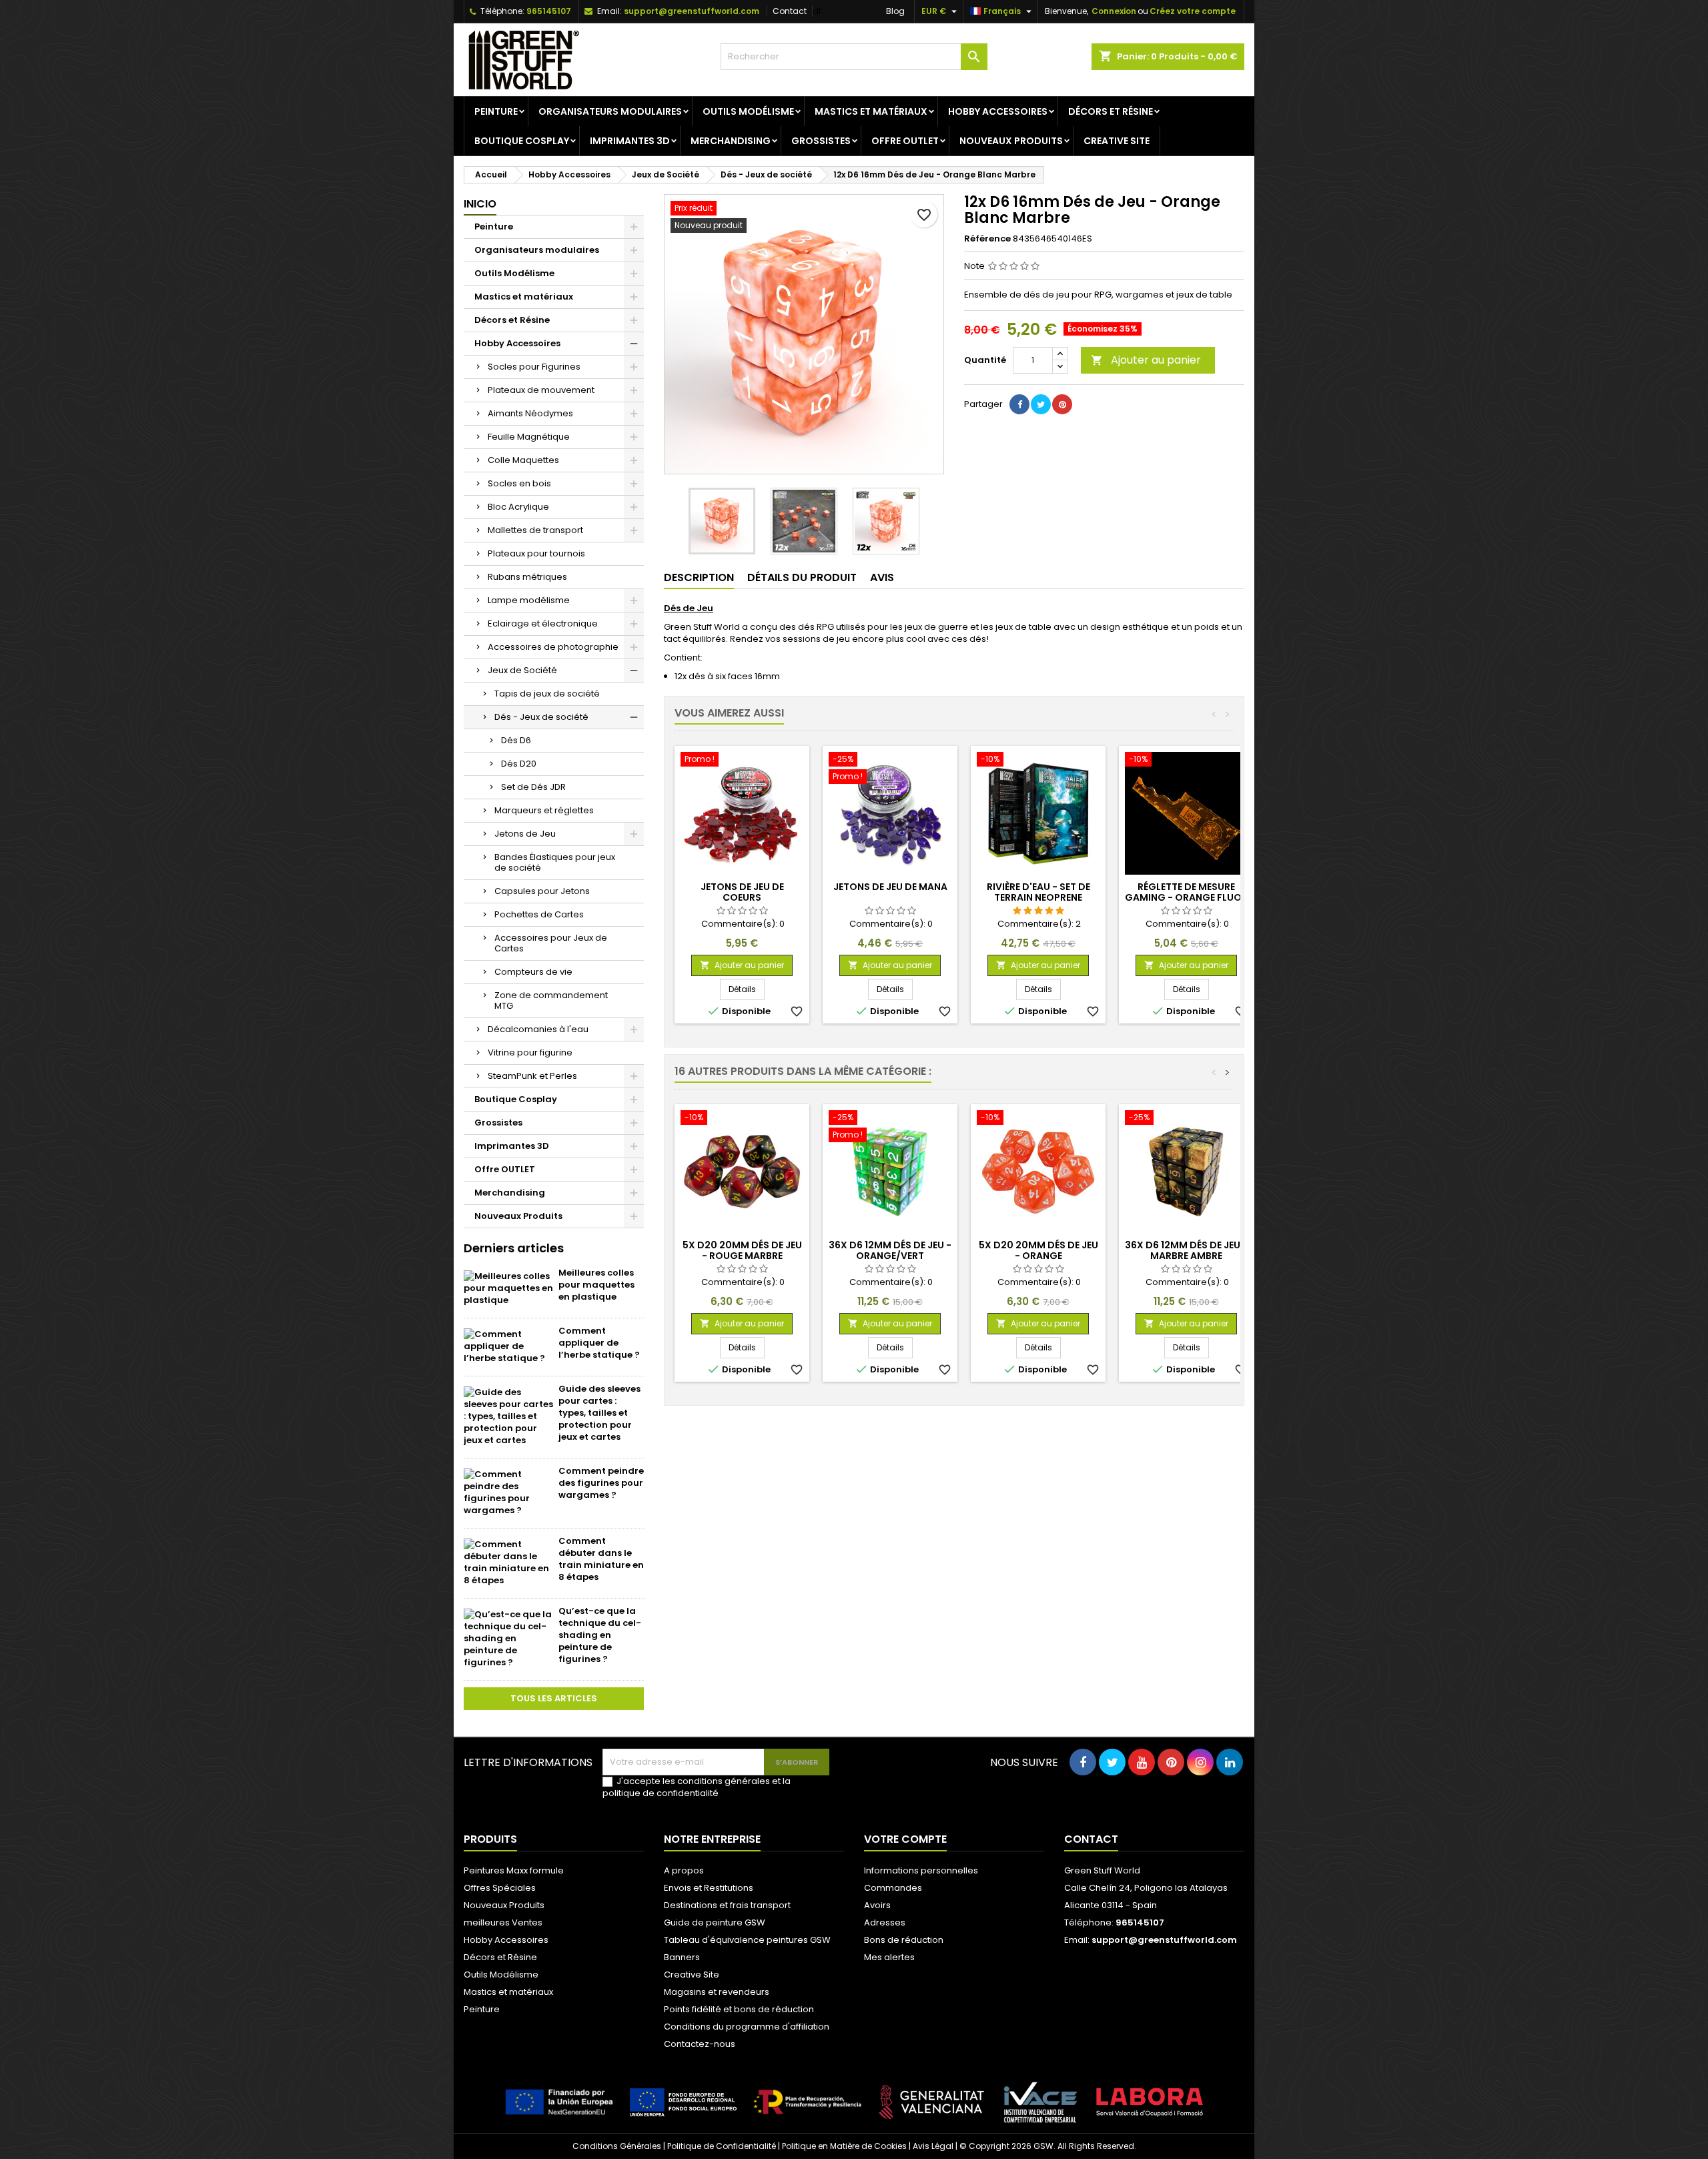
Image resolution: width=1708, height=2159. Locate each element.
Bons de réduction (904, 1940)
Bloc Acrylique (518, 507)
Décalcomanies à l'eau (538, 1029)
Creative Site (1117, 141)
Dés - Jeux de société (541, 717)
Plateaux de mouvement (541, 390)
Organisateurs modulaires (610, 111)
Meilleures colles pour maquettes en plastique (596, 1285)
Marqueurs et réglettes (544, 810)
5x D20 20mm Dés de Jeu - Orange (1038, 1250)
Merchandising (731, 141)
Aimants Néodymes (530, 413)
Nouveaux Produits (1011, 141)
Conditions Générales (617, 2146)
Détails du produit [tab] (802, 577)
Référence (987, 239)
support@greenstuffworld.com (692, 11)
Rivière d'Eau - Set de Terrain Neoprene (1038, 892)
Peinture (496, 111)
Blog (895, 11)
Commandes (893, 1888)
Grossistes (821, 141)
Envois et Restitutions (709, 1888)
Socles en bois (519, 483)
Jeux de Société (522, 670)
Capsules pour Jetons (542, 891)
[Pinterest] (1062, 404)
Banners (682, 1957)
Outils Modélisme (748, 111)
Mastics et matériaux (871, 111)
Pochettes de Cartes (539, 914)
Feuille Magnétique (529, 437)
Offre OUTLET (905, 141)
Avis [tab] (882, 577)
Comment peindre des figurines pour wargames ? (601, 1483)
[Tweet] (1041, 404)
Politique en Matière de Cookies (844, 2146)
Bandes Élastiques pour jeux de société (555, 862)
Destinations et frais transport (727, 1905)
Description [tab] (699, 577)
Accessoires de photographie (553, 647)
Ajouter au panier (1146, 360)
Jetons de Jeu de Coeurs (742, 892)
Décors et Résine (1111, 111)
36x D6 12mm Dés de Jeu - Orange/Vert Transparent (890, 1256)
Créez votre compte (1193, 11)
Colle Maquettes (523, 460)
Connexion (1114, 11)
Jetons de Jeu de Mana (890, 887)
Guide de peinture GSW (715, 1922)
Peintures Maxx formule (514, 1870)
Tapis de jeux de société (547, 694)
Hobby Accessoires (998, 111)
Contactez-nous (700, 2044)
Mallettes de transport (535, 530)
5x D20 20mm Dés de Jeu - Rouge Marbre (742, 1250)
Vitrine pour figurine (530, 1052)
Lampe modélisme (529, 600)
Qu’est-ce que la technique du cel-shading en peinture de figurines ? (600, 1635)
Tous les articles (554, 1698)
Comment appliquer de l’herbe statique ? (599, 1343)
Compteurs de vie (533, 972)
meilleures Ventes (503, 1922)
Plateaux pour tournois (536, 553)
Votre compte (905, 1839)
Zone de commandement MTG (551, 1000)
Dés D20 (519, 764)
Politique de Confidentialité (722, 2146)
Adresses (885, 1922)
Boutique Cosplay (522, 141)
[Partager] (1019, 404)
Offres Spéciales (500, 1888)
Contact (790, 11)
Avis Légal (933, 2146)
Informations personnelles (921, 1870)
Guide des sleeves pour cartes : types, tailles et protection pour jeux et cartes (599, 1413)
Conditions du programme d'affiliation (747, 2027)
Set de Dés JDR (533, 787)
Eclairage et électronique (543, 623)
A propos (684, 1870)
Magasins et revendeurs (717, 1992)
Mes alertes (889, 1957)
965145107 (549, 11)
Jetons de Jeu (525, 834)
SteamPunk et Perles (532, 1076)
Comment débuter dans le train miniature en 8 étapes (601, 1559)
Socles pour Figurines (534, 367)
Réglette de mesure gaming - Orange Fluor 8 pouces (1186, 897)
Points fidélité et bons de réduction (739, 2009)
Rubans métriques (527, 577)
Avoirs (877, 1905)
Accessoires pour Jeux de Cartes (551, 943)
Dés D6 (516, 740)
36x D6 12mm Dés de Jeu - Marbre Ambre (1186, 1250)
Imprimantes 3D (630, 141)
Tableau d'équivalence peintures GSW (747, 1940)
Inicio (480, 204)
